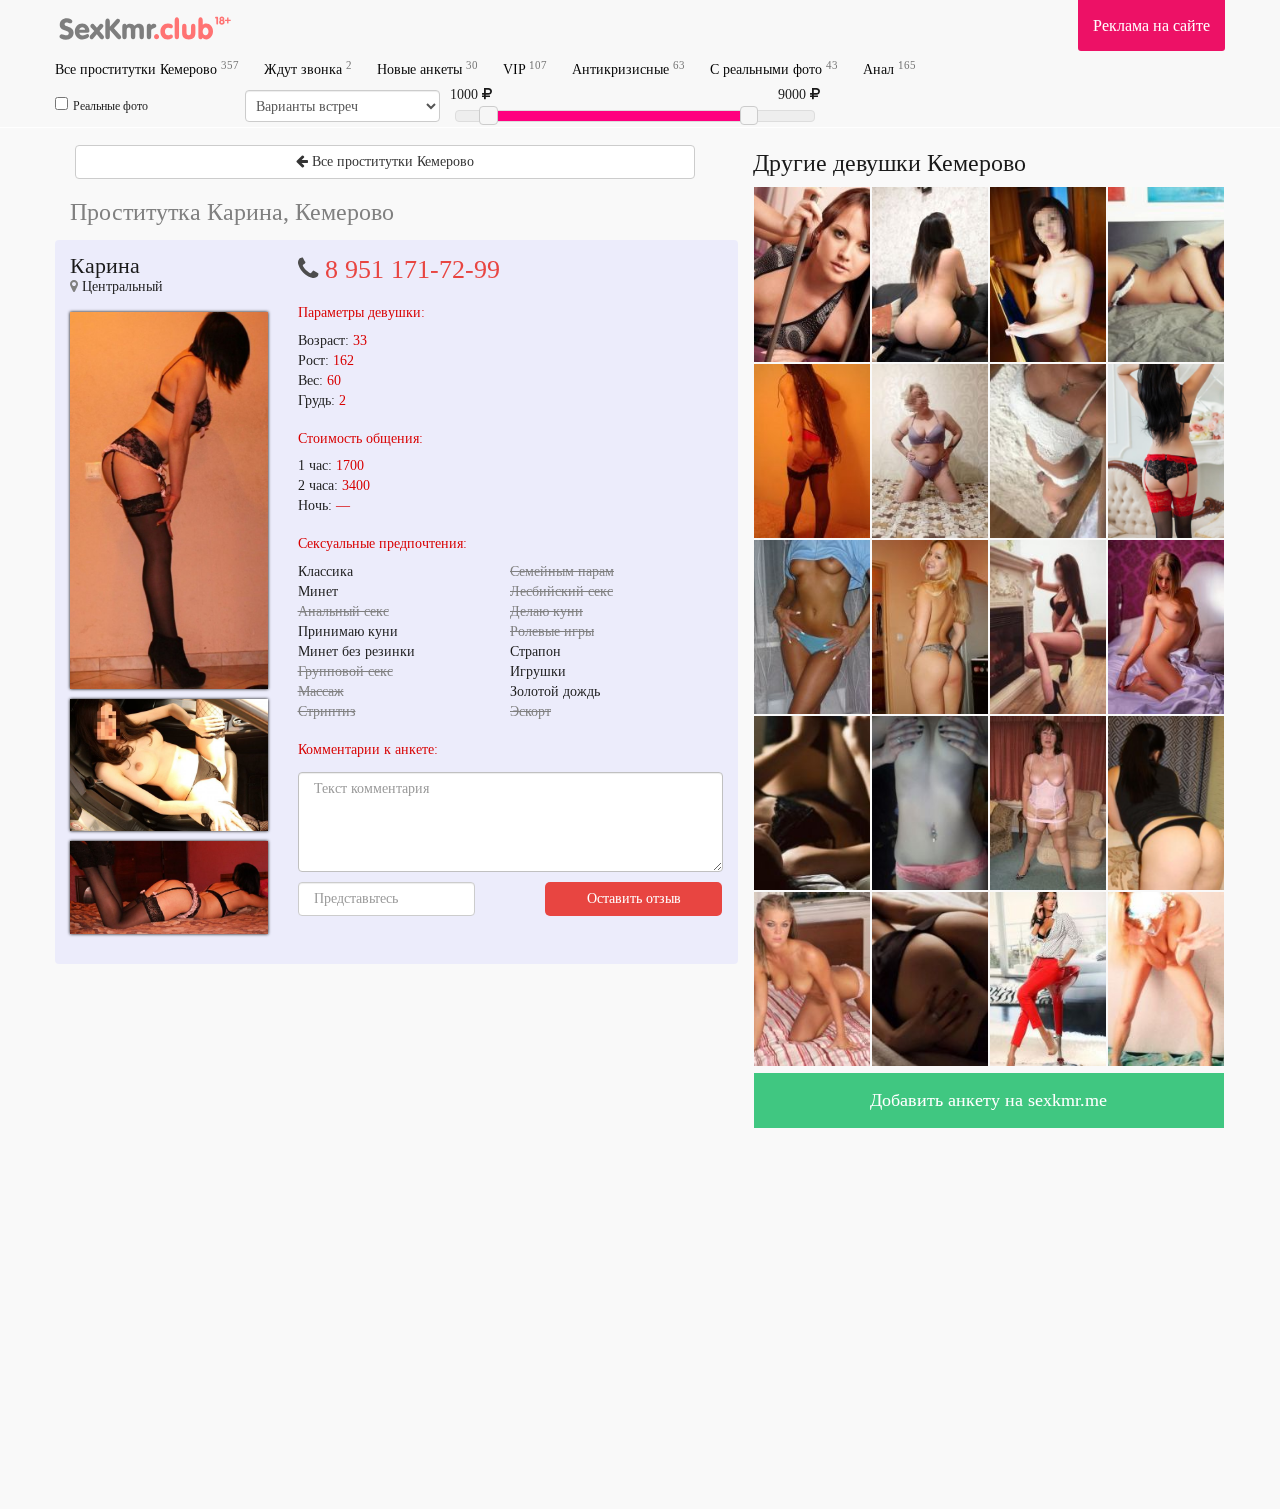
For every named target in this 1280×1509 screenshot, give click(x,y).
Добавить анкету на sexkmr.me (988, 1100)
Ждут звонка (308, 68)
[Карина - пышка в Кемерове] (169, 500)
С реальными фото (774, 68)
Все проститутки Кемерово (147, 68)
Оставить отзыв (634, 898)
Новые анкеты (427, 68)
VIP (525, 68)
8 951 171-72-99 (412, 269)
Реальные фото (110, 106)
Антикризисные (628, 68)
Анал (889, 68)
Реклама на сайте (1151, 25)
